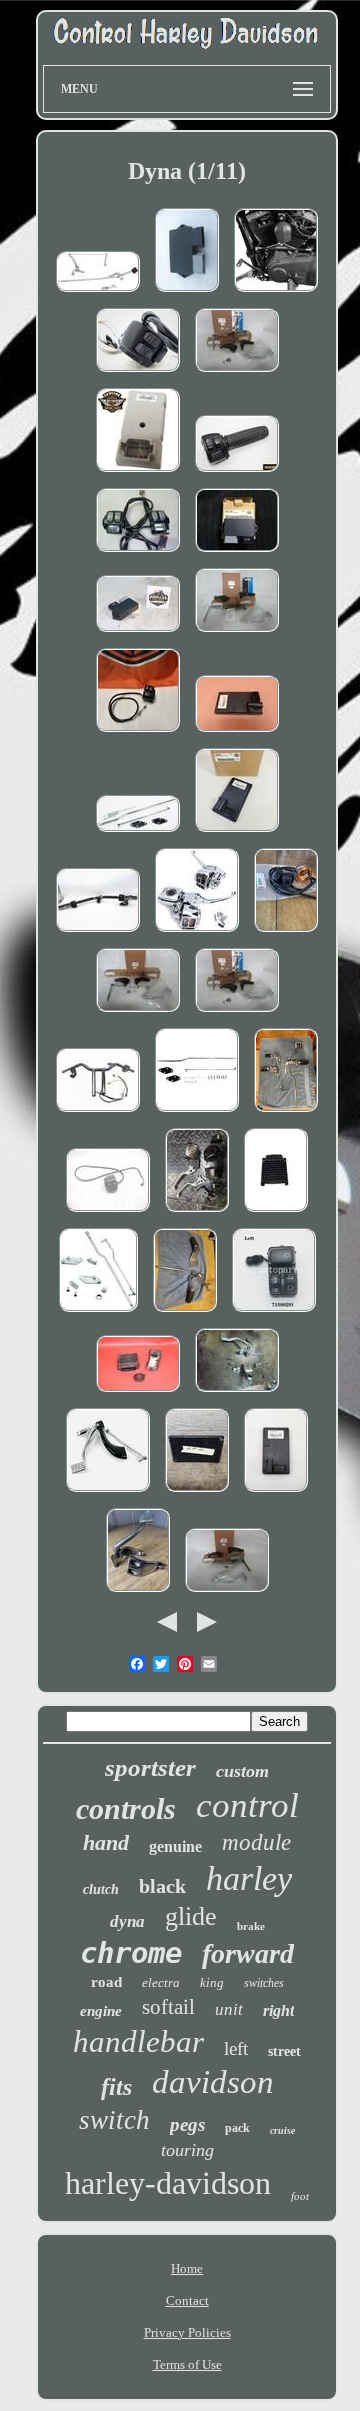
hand (106, 1842)
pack (237, 2128)
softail (168, 2007)
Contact (187, 2300)
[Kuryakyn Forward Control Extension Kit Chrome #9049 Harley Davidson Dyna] (98, 1313)
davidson (213, 2082)
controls (126, 1808)
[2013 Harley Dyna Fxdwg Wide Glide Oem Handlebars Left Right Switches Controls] (98, 933)
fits (116, 2087)
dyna (127, 1921)
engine (101, 2011)
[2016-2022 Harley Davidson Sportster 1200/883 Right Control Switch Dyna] (138, 733)
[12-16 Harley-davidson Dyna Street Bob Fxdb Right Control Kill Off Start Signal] (237, 473)
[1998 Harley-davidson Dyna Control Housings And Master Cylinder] (197, 1213)
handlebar (138, 2041)
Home (187, 2268)
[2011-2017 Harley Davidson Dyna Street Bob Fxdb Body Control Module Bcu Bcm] (237, 733)
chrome (131, 1953)
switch (114, 2120)
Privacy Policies (187, 2332)
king (212, 1982)
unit (229, 2009)
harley (249, 1878)
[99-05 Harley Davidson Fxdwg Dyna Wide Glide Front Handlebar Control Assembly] (98, 1113)
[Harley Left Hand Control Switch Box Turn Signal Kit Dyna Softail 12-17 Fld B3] (286, 933)
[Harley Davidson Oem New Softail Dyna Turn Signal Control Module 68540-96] (138, 473)
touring (187, 2150)
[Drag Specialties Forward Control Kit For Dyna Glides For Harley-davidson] (197, 1113)
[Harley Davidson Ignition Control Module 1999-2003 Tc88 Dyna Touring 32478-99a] (237, 553)
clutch (101, 1889)
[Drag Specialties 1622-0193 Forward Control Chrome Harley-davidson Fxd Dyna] (98, 293)
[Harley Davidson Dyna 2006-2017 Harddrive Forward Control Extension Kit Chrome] (138, 833)
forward (248, 1953)
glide (191, 1916)
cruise (282, 2130)
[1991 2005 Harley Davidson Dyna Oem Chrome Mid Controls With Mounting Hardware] (185, 1313)
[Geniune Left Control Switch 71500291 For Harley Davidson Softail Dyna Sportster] (274, 1313)
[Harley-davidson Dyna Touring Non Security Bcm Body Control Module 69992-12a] (276, 1493)
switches (264, 1983)
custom (242, 1771)
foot (300, 2196)
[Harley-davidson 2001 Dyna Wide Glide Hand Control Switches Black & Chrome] (138, 553)
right (278, 2010)
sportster (150, 1767)
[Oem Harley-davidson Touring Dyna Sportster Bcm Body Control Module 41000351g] (237, 833)
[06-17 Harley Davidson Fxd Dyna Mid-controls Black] (237, 373)
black (162, 1886)
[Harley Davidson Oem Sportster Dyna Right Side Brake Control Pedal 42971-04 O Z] (108, 1493)
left (236, 2048)
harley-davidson (168, 2183)
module (256, 1842)
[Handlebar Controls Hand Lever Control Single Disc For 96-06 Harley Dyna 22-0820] (197, 933)
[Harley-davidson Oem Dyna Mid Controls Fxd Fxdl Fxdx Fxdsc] (138, 1593)
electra (161, 1982)
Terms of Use (187, 2364)
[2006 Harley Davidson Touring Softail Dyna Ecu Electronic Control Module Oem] (276, 1213)
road (106, 1982)
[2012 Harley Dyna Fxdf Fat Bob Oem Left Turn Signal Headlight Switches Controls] (138, 373)
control (247, 1805)
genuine (175, 1846)
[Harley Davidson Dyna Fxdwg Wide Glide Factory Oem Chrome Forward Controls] (286, 1113)
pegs (187, 2124)
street (284, 2051)
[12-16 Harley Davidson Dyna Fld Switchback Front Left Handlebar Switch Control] (108, 1213)
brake (251, 1926)
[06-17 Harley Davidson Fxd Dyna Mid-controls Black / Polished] (237, 633)
